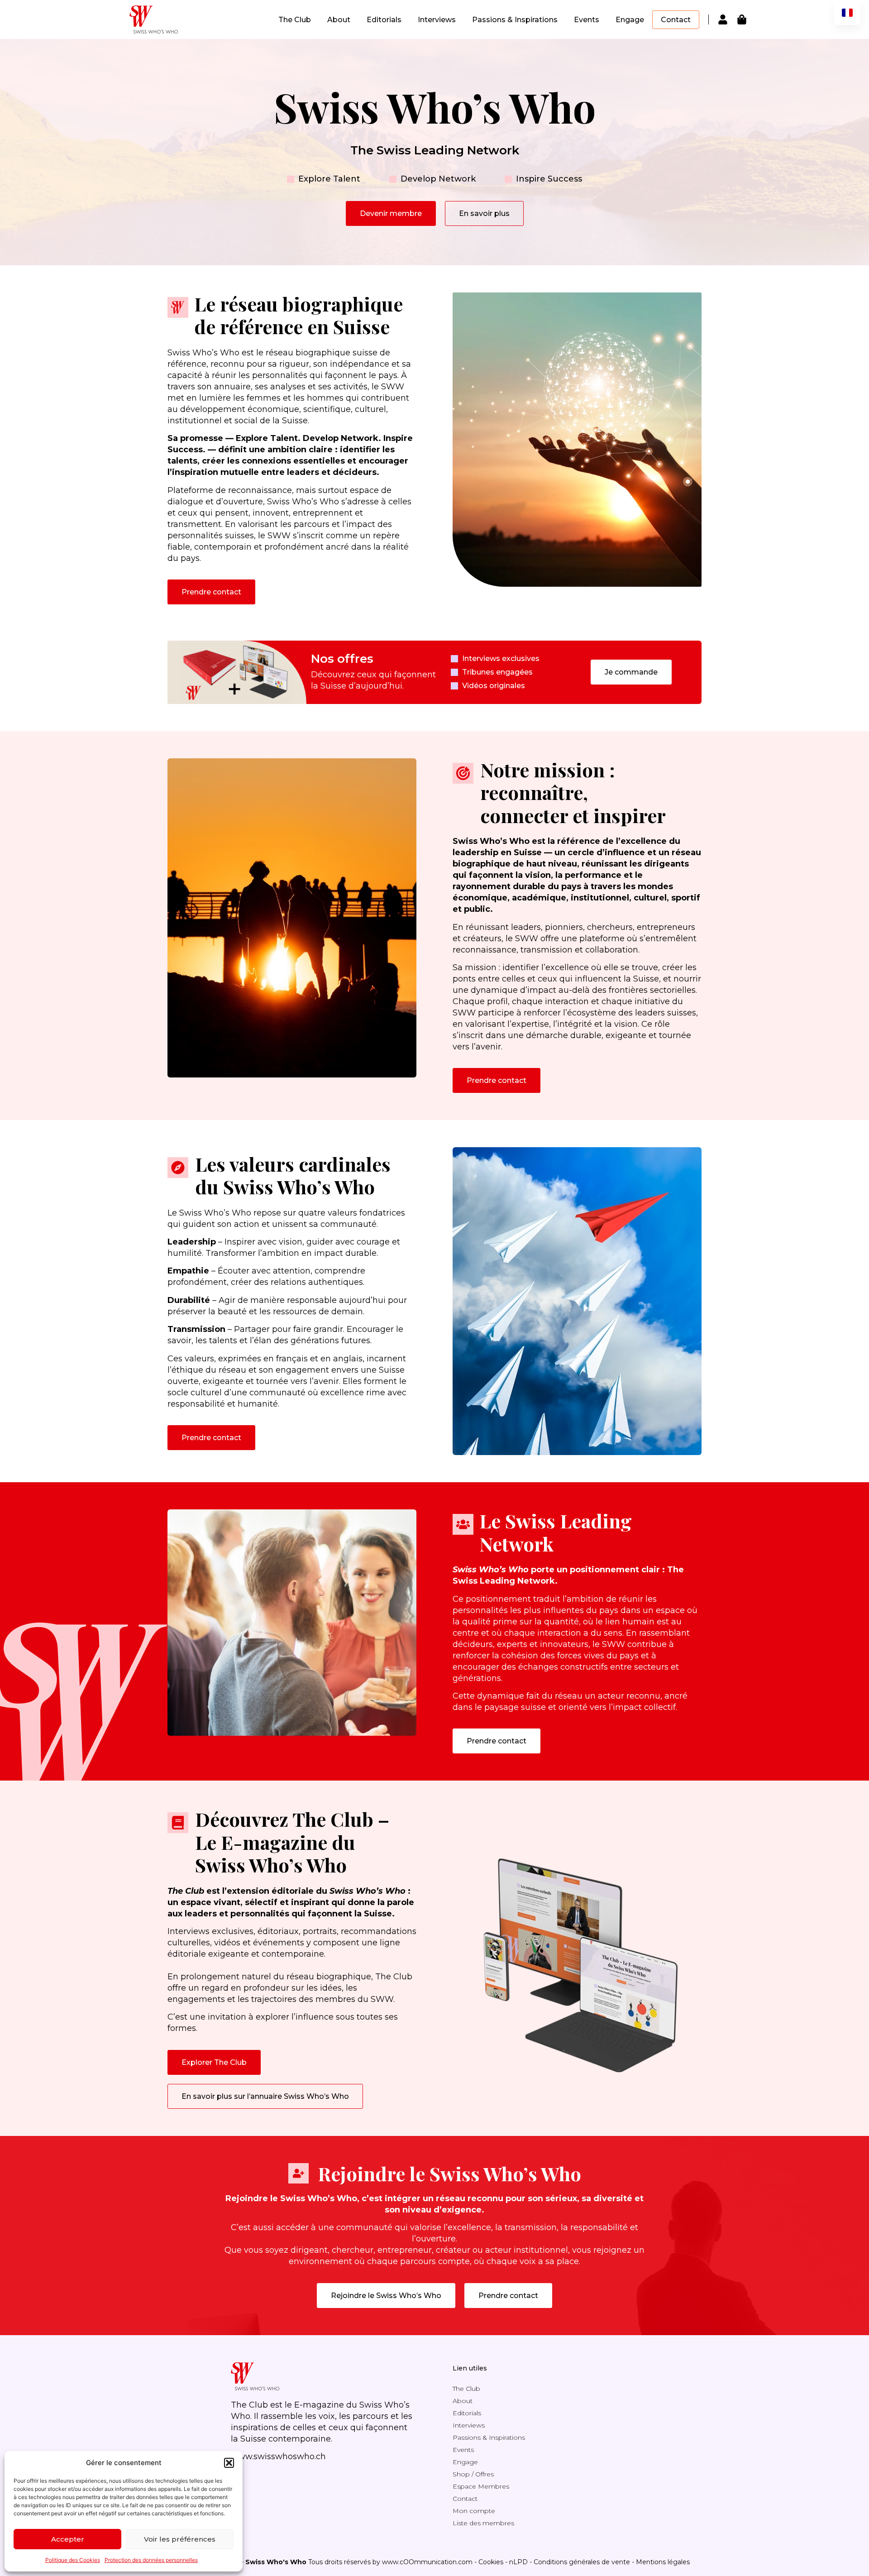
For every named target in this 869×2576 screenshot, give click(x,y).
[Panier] (742, 19)
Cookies (491, 2562)
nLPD (518, 2562)
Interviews (437, 20)
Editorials (384, 20)
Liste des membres (483, 2523)
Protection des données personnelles (151, 2560)
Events (587, 20)
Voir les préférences (180, 2539)
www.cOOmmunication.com (427, 2562)
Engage (630, 20)
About (339, 20)
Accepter (68, 2539)
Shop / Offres (473, 2474)
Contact (676, 20)
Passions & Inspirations (515, 20)
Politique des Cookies (73, 2560)
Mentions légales (663, 2562)
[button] (229, 2463)
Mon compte (474, 2511)
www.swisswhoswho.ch (278, 2456)
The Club (295, 20)
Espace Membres (481, 2486)
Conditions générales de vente (582, 2562)
